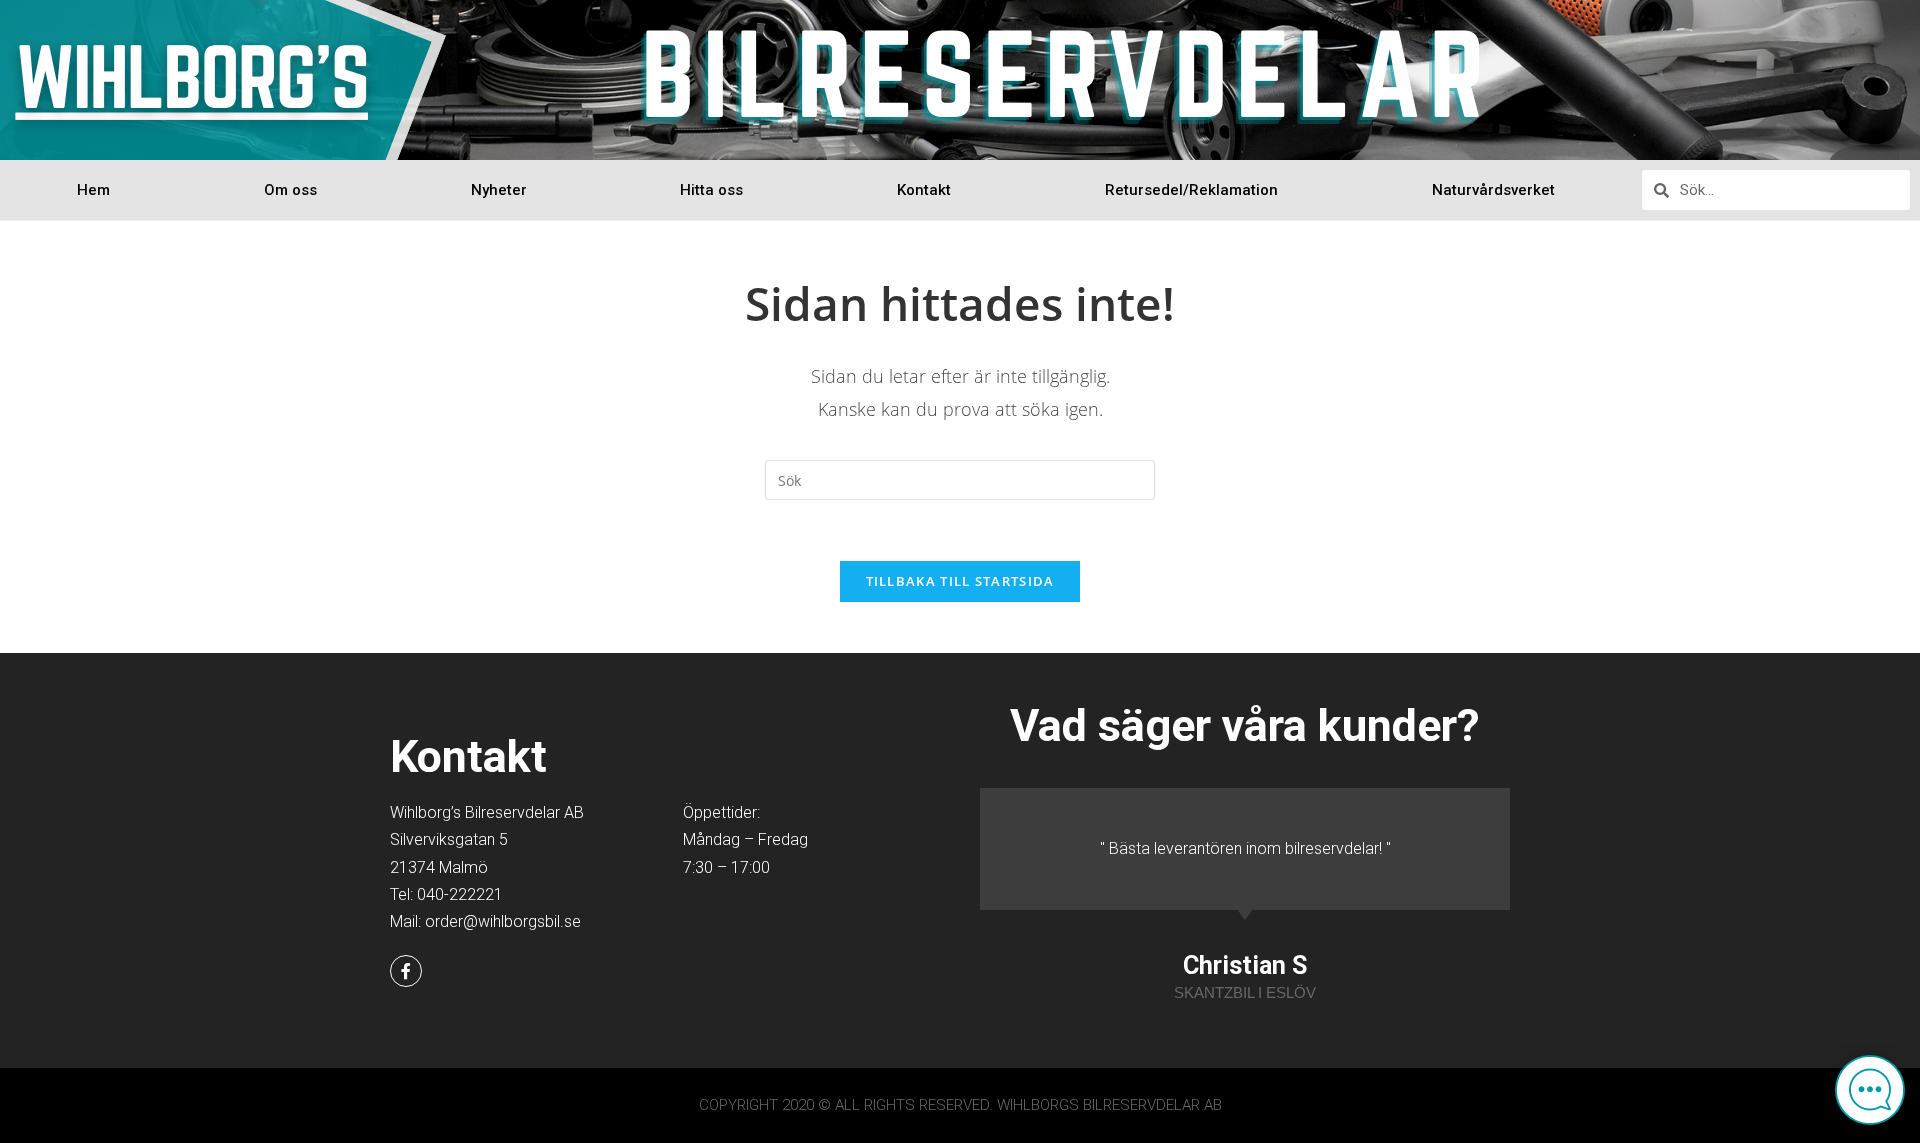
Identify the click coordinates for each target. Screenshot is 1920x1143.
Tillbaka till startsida (960, 581)
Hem (93, 190)
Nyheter (499, 190)
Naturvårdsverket (1493, 190)
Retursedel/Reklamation (1191, 190)
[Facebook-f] (406, 971)
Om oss (290, 190)
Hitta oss (711, 190)
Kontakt (924, 190)
